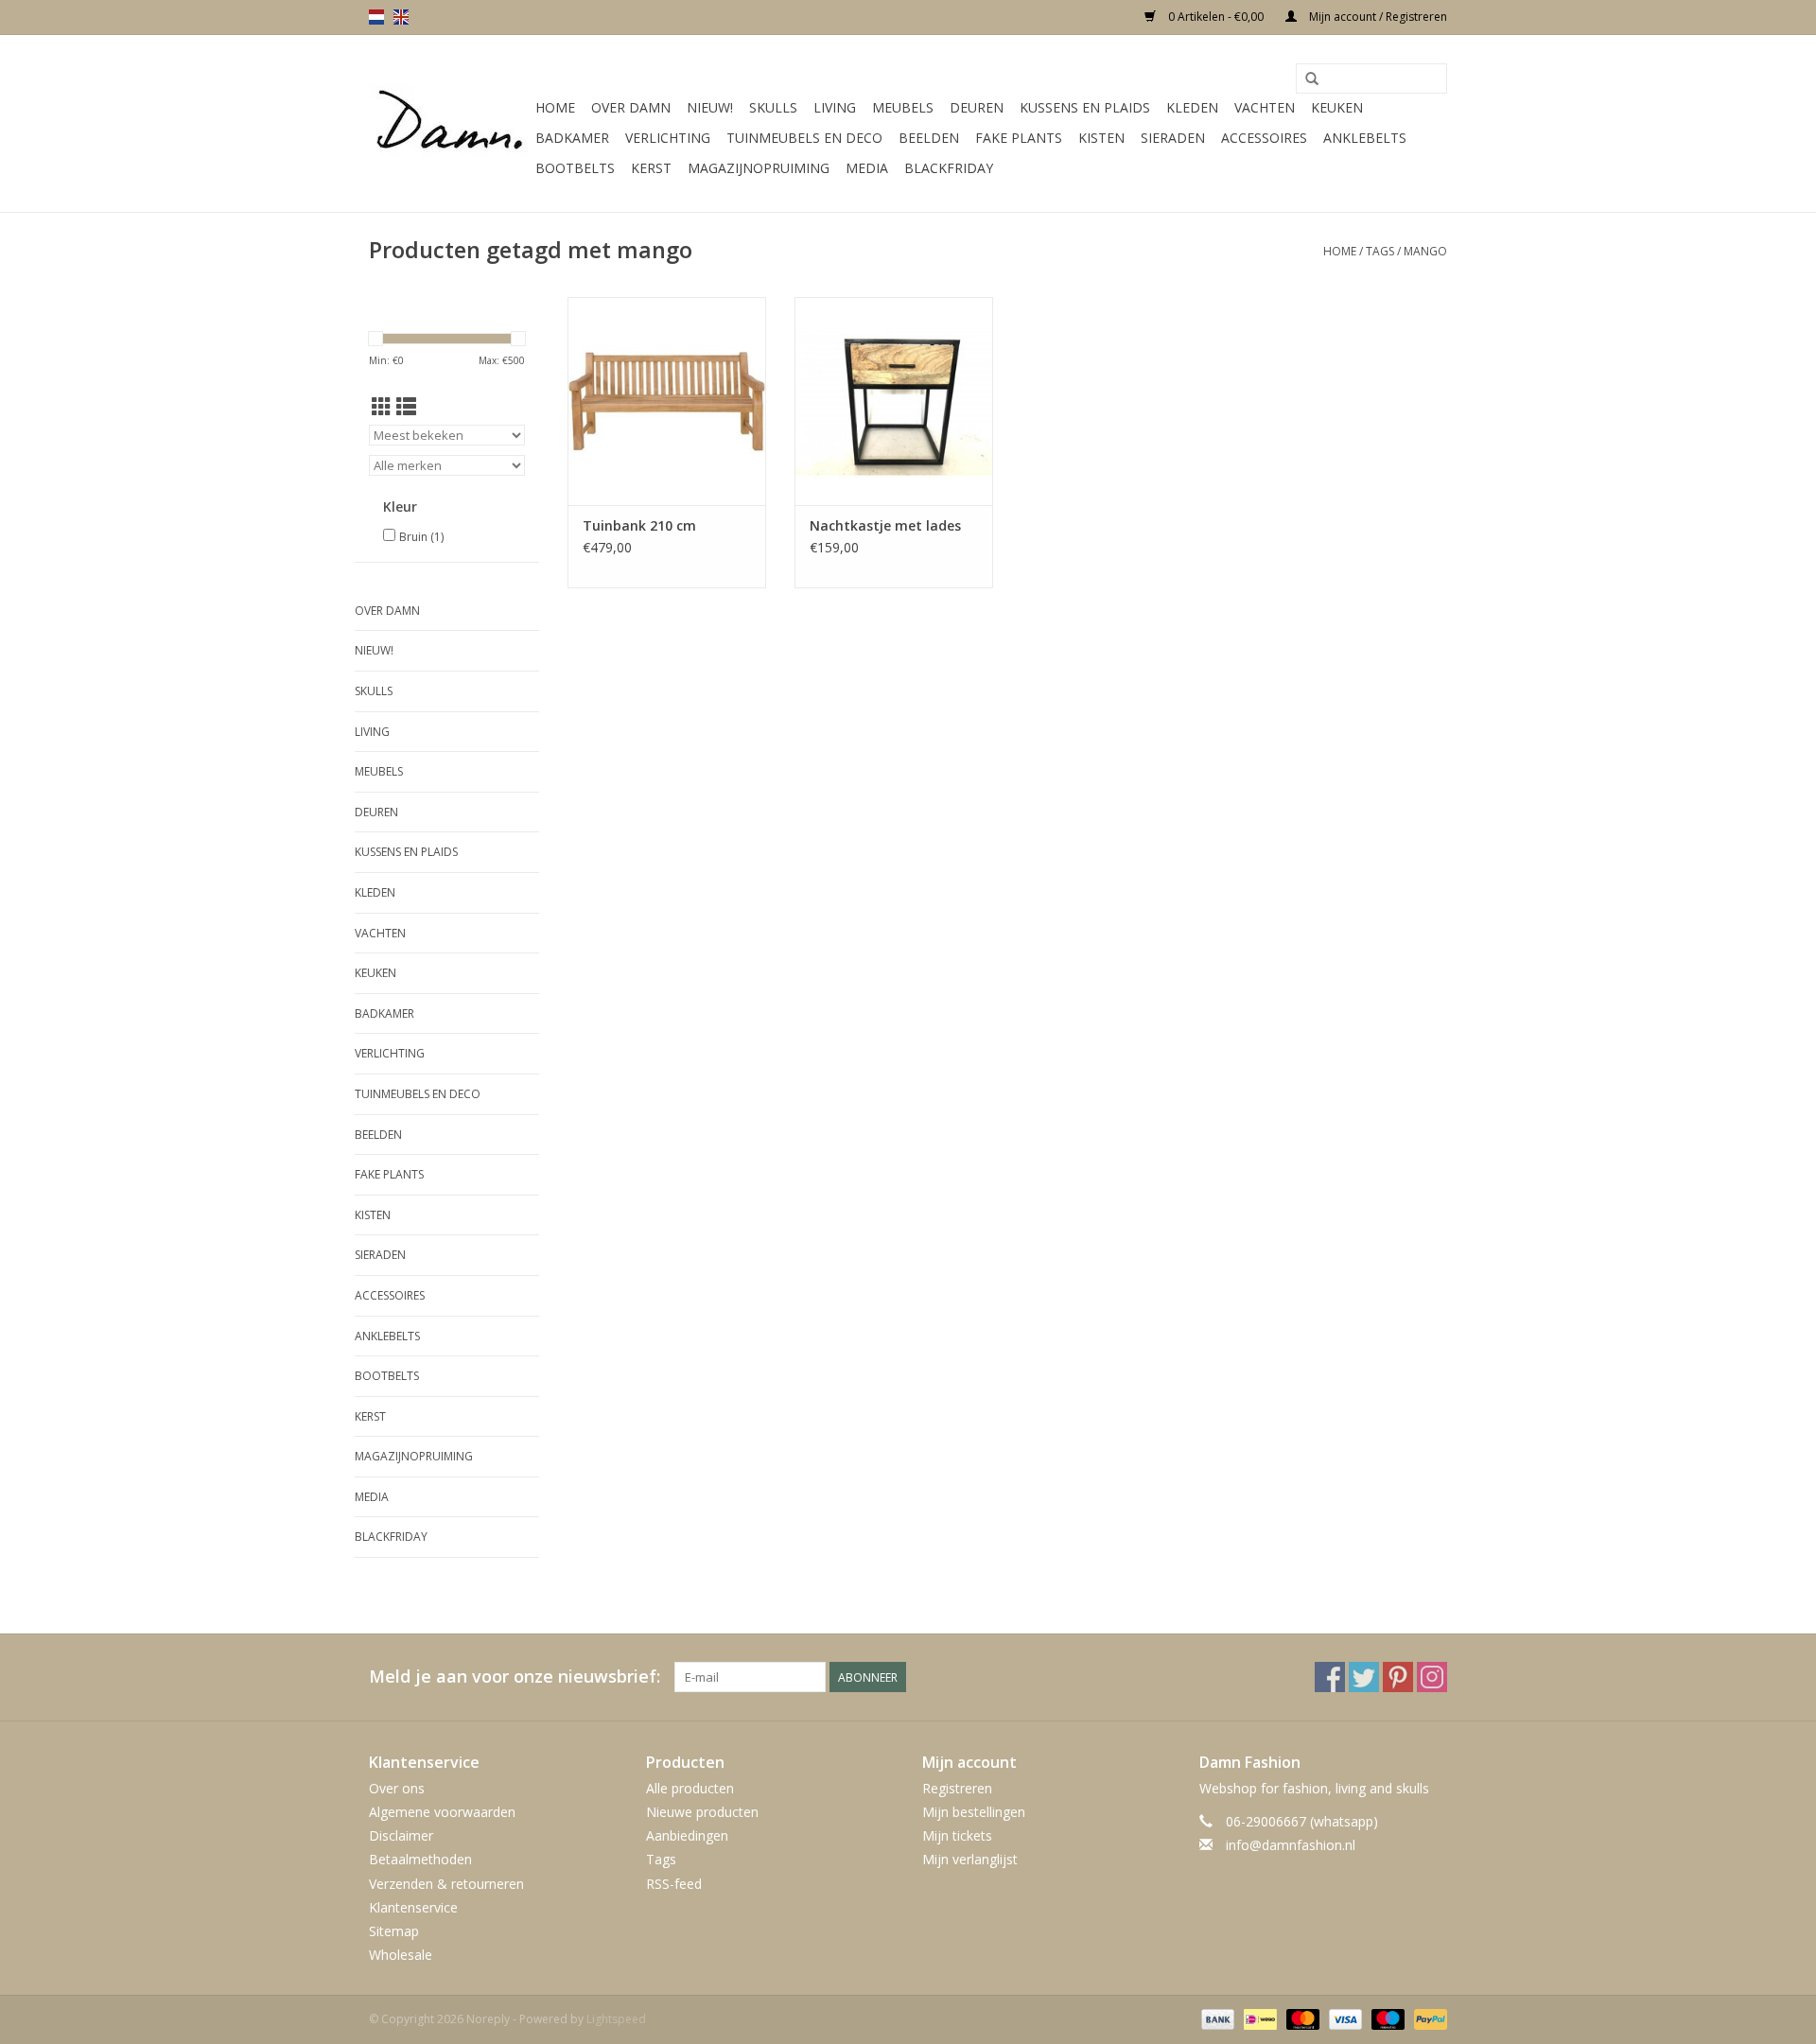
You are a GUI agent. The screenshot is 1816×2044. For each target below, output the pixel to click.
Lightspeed (616, 2019)
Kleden (1192, 107)
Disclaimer (401, 1835)
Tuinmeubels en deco (804, 138)
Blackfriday (949, 168)
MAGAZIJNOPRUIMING (759, 168)
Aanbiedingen (687, 1835)
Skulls (773, 107)
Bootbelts (575, 168)
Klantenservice (413, 1907)
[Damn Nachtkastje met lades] (894, 401)
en (401, 17)
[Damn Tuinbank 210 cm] (667, 401)
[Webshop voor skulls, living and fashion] (449, 124)
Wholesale (401, 1955)
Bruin (421, 537)
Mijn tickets (957, 1835)
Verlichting (668, 138)
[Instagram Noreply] (1432, 1677)
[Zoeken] (1312, 79)
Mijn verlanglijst (970, 1859)
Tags (1380, 251)
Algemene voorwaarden (442, 1812)
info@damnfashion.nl (1291, 1845)
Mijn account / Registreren (1377, 17)
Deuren (977, 107)
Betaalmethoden (420, 1859)
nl (376, 17)
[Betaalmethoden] (1216, 2019)
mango (1425, 251)
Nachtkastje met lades (885, 525)
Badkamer (572, 138)
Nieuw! (710, 107)
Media (867, 168)
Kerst (651, 168)
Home (555, 107)
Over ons (397, 1788)
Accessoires (1264, 138)
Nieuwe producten (702, 1812)
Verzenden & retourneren (446, 1884)
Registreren (957, 1788)
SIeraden (1173, 138)
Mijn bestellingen (974, 1812)
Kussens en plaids (1085, 107)
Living (835, 107)
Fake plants (1019, 138)
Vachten (1265, 107)
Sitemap (394, 1931)
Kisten (1101, 138)
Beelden (929, 138)
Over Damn (631, 107)
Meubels (903, 107)
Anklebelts (1365, 138)
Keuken (1337, 107)
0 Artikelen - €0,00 (1216, 17)
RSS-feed (674, 1884)
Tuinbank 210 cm (639, 525)
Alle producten (690, 1788)
